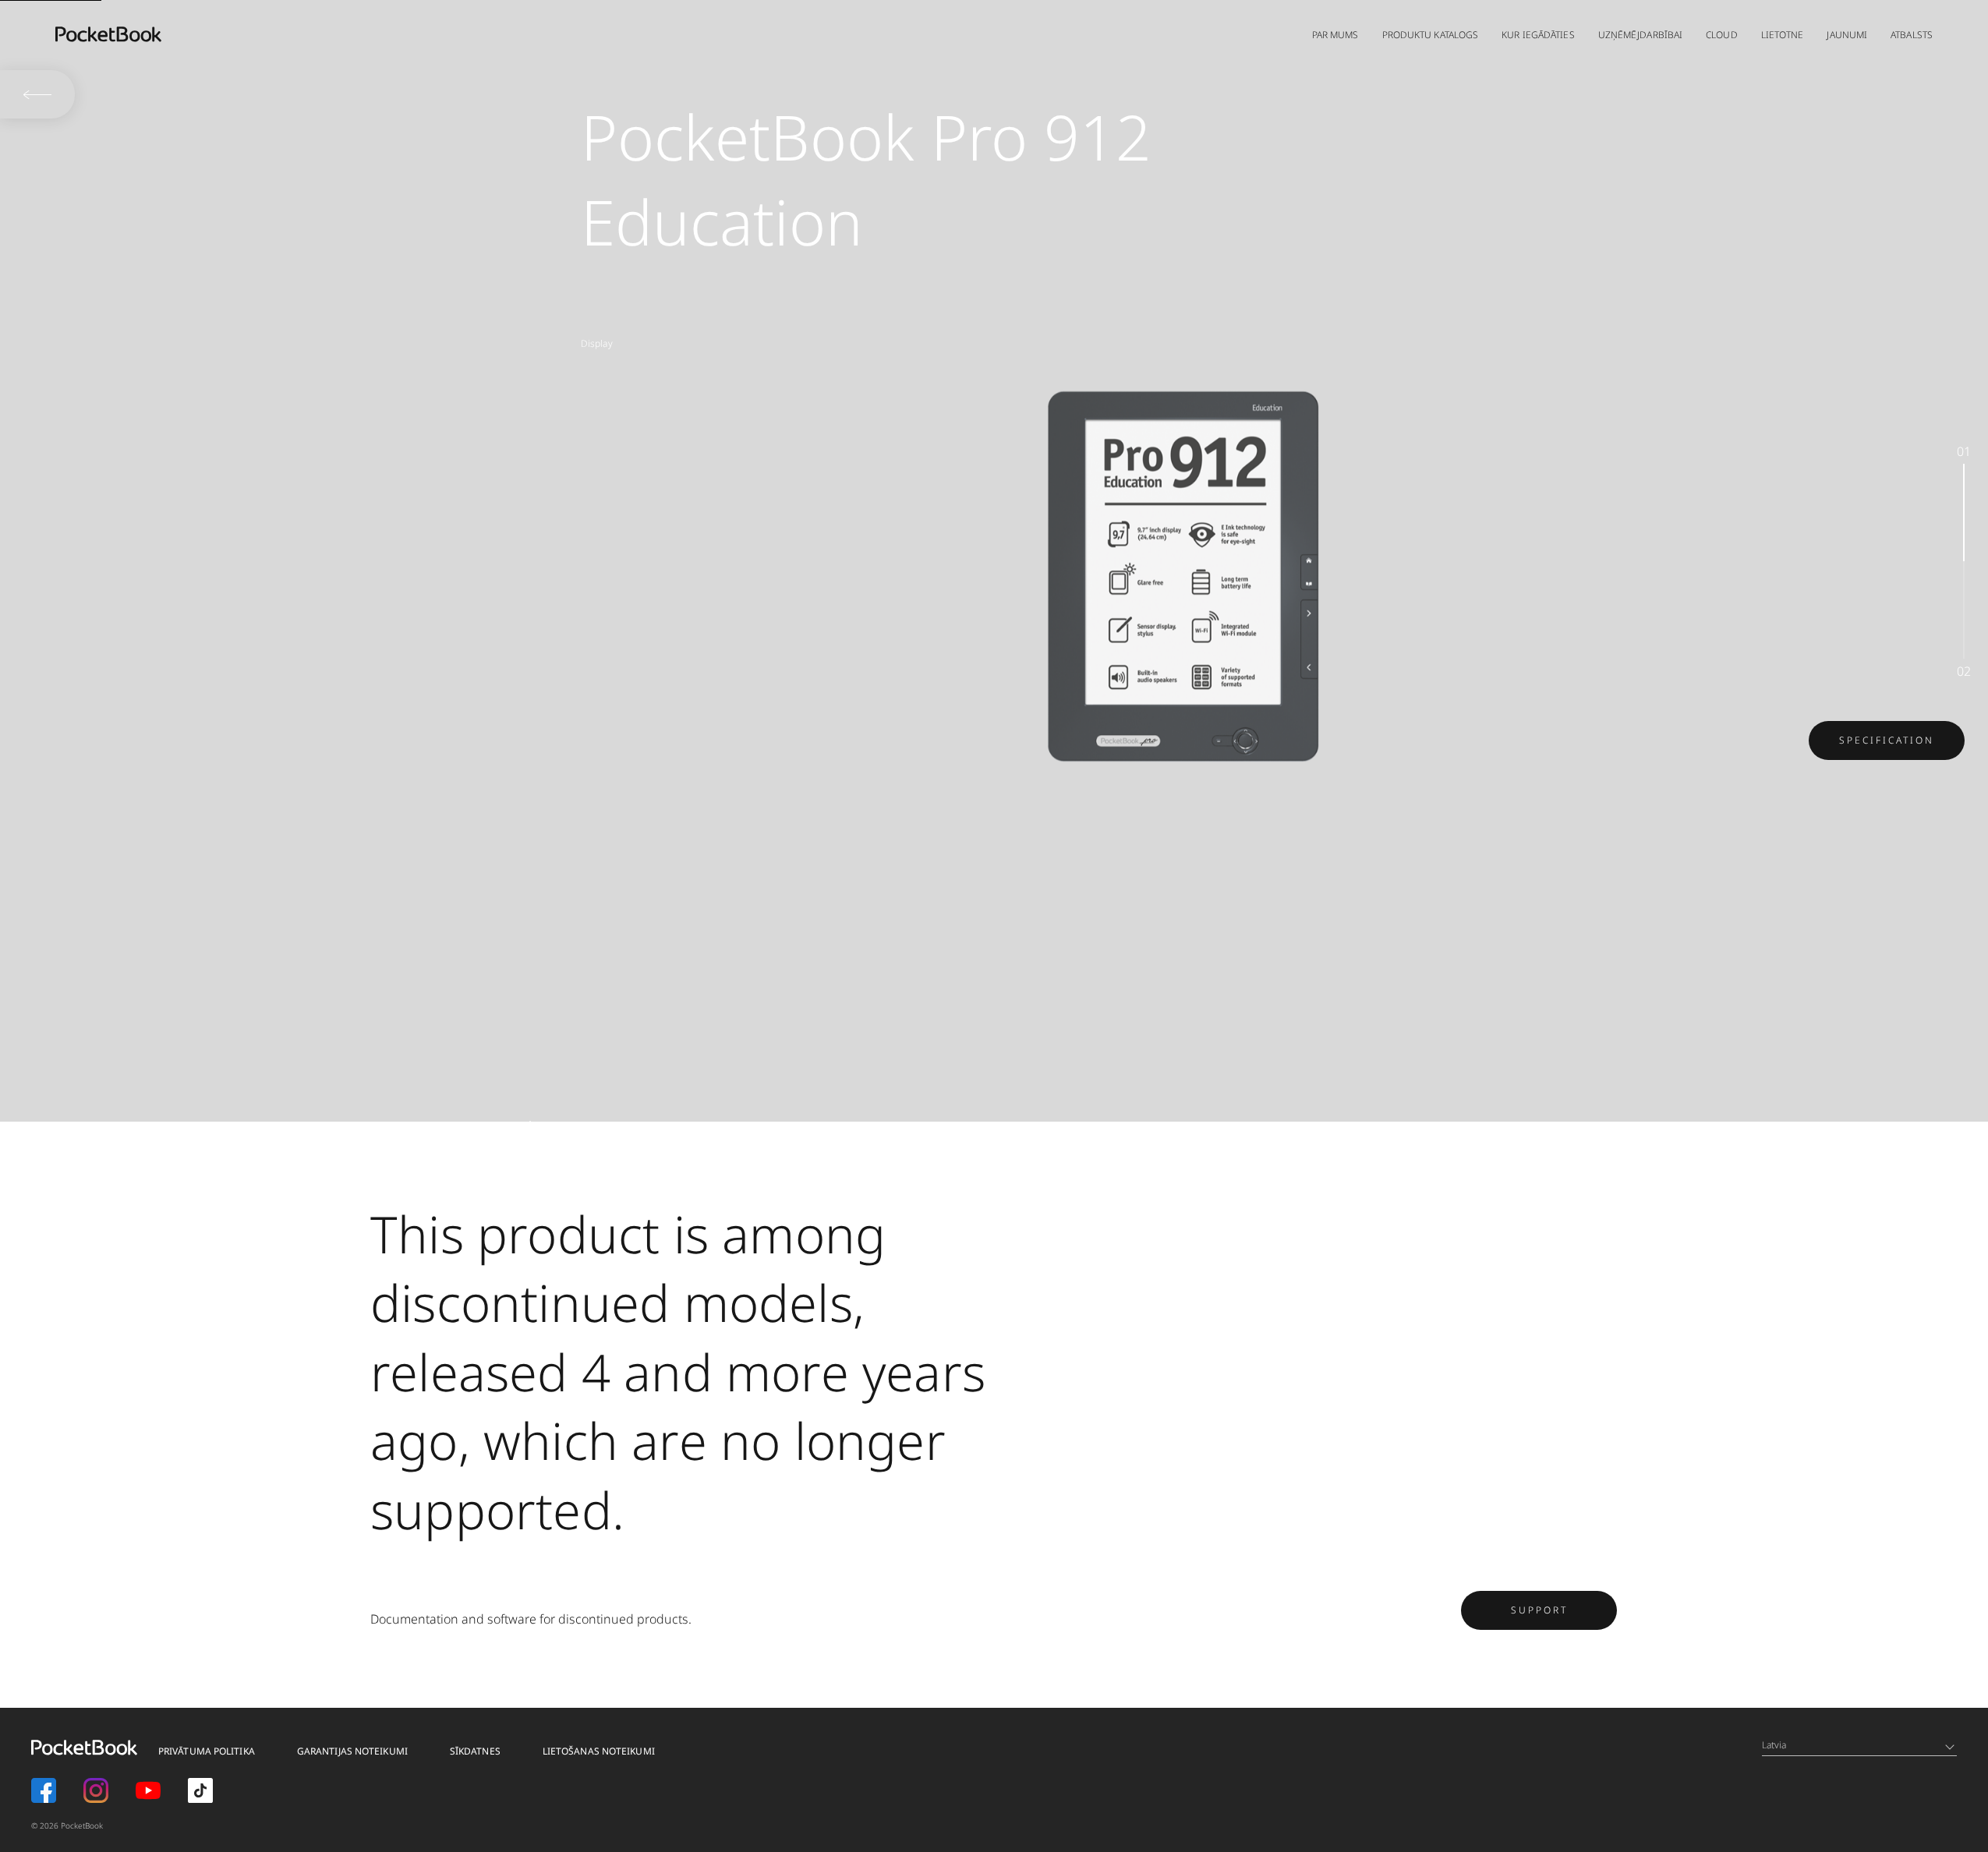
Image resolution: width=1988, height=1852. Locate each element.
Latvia (1774, 1745)
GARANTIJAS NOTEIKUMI (352, 1751)
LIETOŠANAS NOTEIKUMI (599, 1751)
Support (1539, 1610)
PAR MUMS (1335, 35)
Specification (1887, 740)
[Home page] (108, 34)
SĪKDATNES (475, 1751)
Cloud (1722, 35)
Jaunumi (1847, 35)
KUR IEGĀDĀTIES (1538, 35)
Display (597, 343)
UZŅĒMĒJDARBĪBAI (1641, 35)
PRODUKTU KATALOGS (1431, 35)
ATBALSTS (1912, 35)
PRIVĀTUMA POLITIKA (207, 1751)
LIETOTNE (1783, 35)
